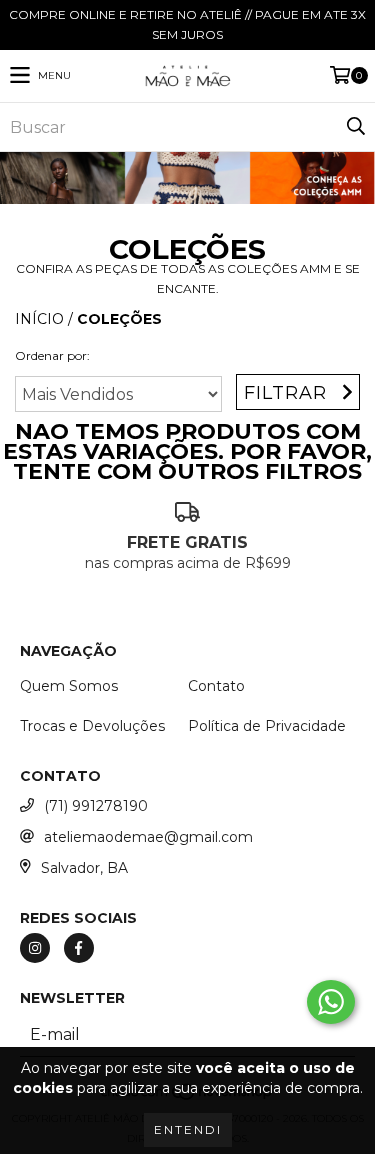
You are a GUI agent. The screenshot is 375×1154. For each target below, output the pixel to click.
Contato (216, 686)
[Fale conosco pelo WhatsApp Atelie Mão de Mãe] (331, 1002)
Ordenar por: (52, 355)
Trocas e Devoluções (92, 726)
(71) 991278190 (96, 806)
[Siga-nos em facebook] (79, 948)
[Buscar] (355, 127)
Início (39, 319)
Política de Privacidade (267, 726)
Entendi (188, 1129)
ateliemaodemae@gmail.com (148, 837)
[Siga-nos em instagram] (35, 948)
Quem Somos (69, 686)
